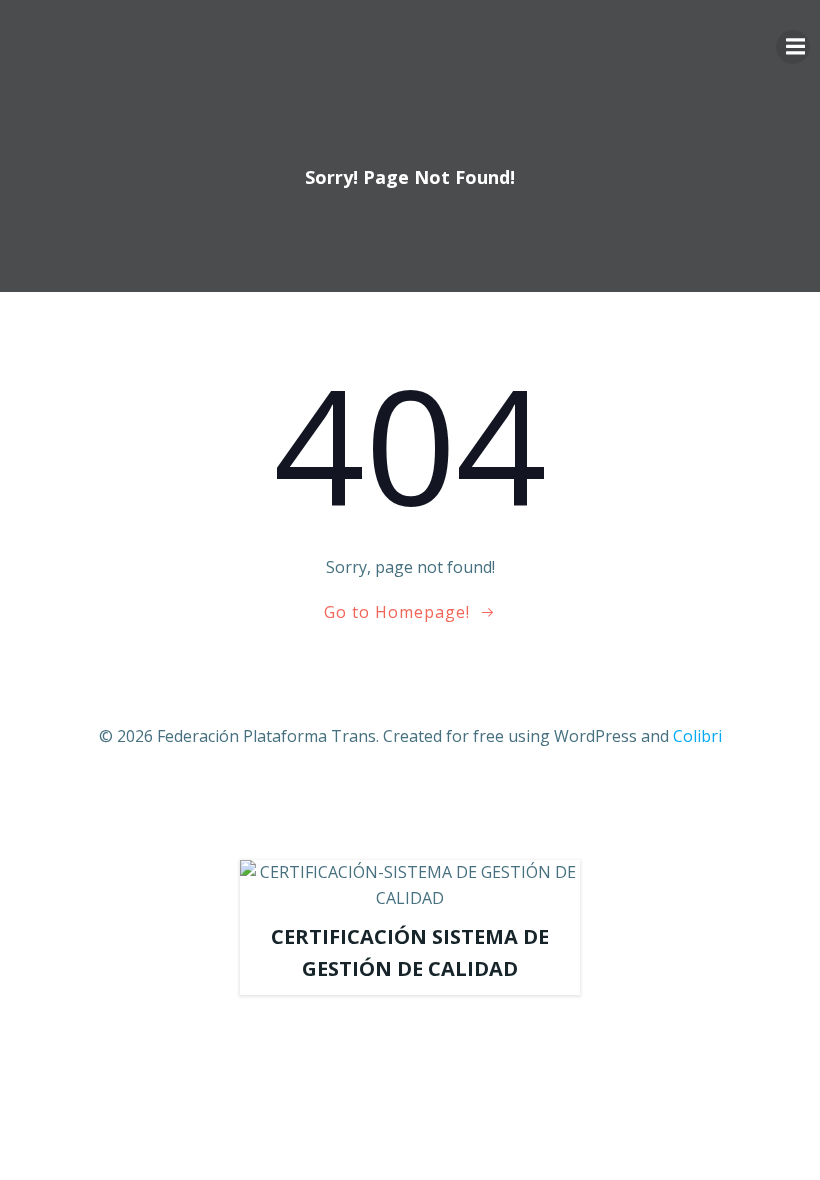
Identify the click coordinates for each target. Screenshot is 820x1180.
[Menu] (793, 47)
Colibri (697, 736)
